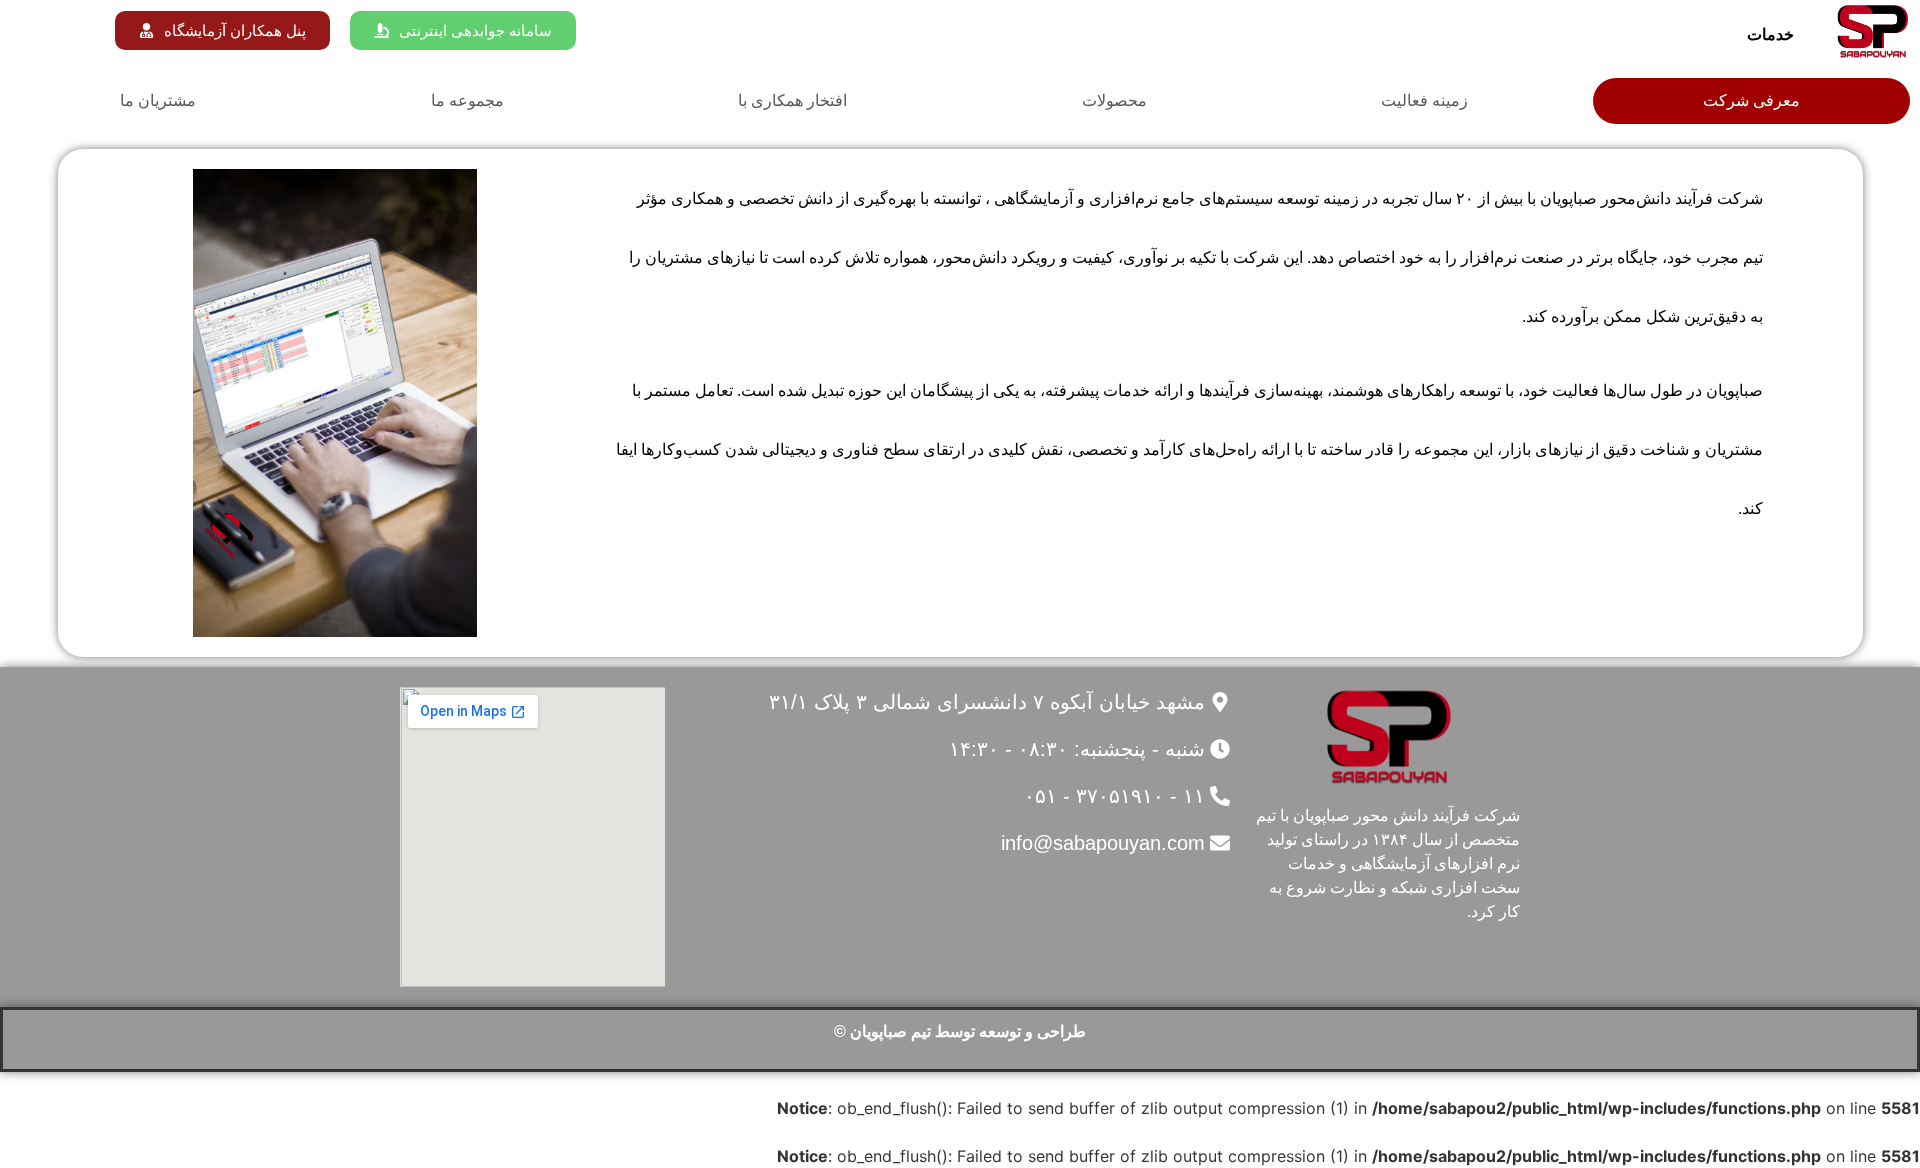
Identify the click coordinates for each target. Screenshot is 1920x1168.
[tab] (1752, 101)
